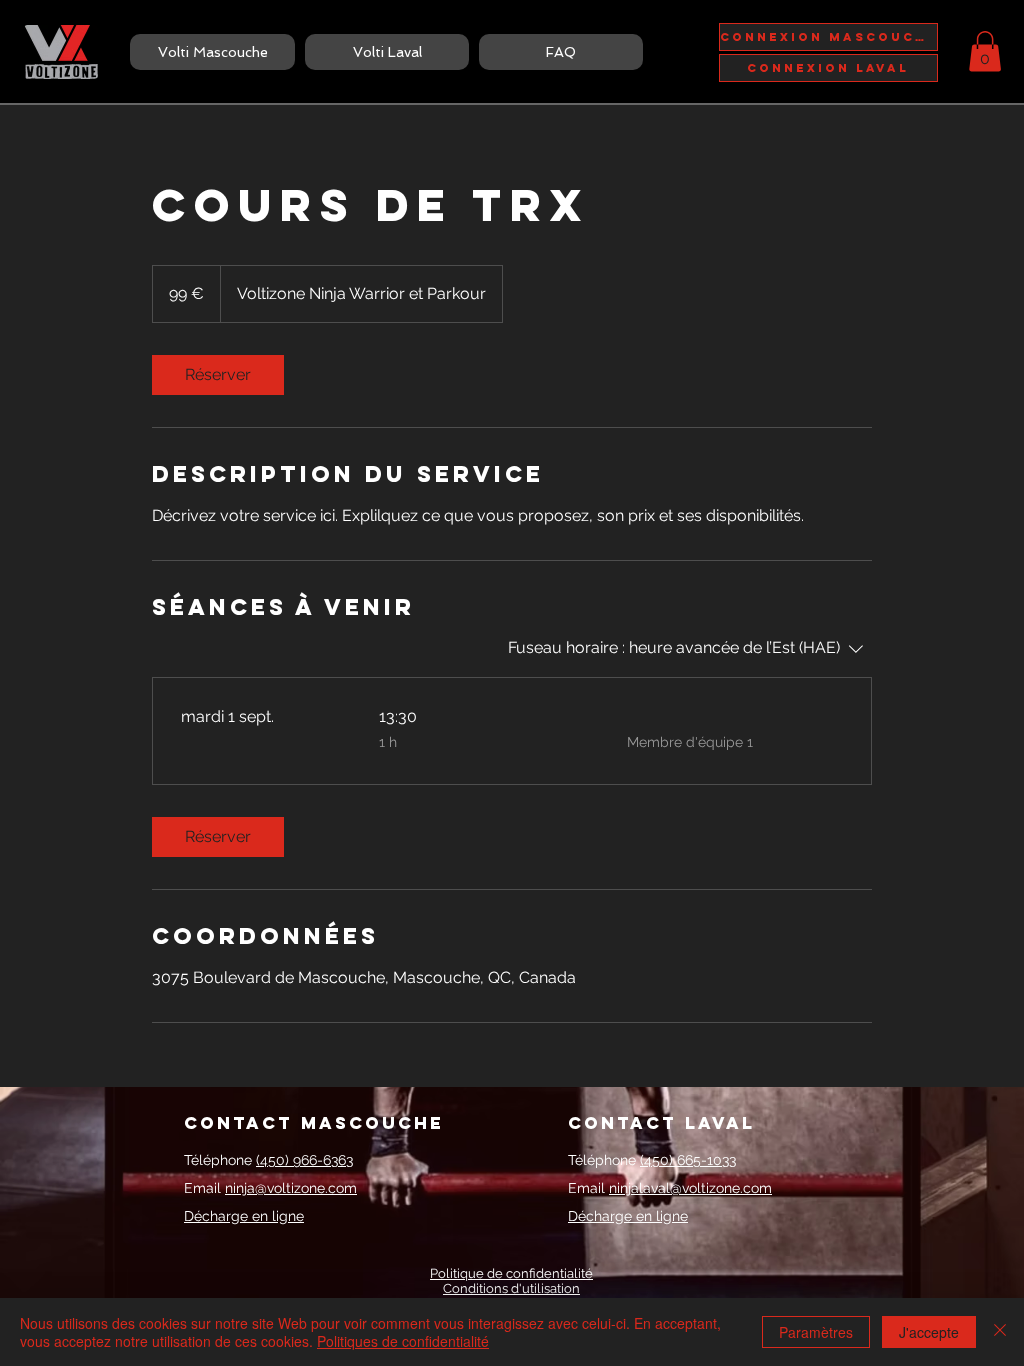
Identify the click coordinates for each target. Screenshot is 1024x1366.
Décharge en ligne (244, 1216)
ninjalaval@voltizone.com (690, 1188)
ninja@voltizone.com (291, 1188)
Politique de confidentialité (511, 1273)
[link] (218, 375)
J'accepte (929, 1332)
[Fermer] (1000, 1332)
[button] (985, 51)
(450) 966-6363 (304, 1160)
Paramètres (816, 1332)
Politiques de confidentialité (403, 1341)
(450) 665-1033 (688, 1160)
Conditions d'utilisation (511, 1288)
